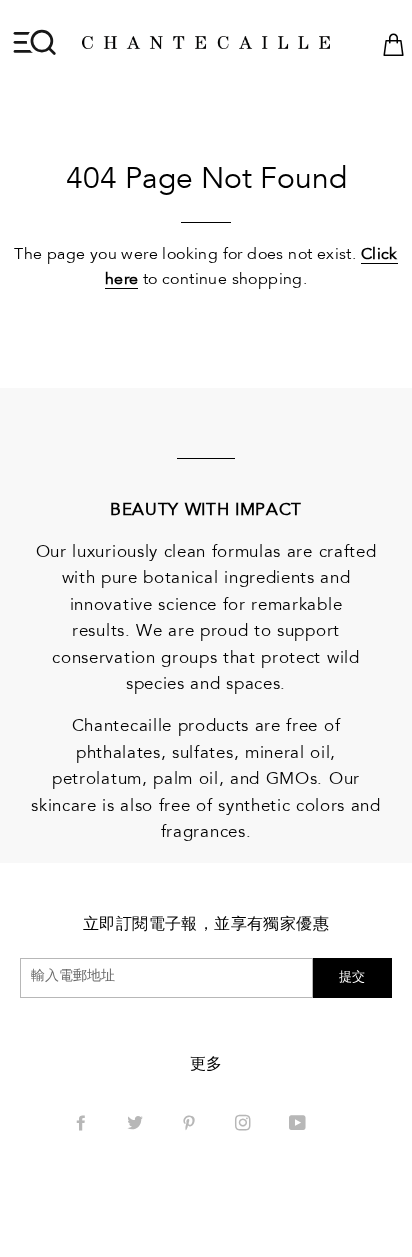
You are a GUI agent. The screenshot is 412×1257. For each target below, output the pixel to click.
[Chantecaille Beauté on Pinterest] (191, 1125)
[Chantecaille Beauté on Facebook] (83, 1125)
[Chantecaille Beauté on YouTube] (299, 1125)
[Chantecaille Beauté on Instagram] (245, 1125)
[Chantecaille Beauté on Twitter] (137, 1125)
